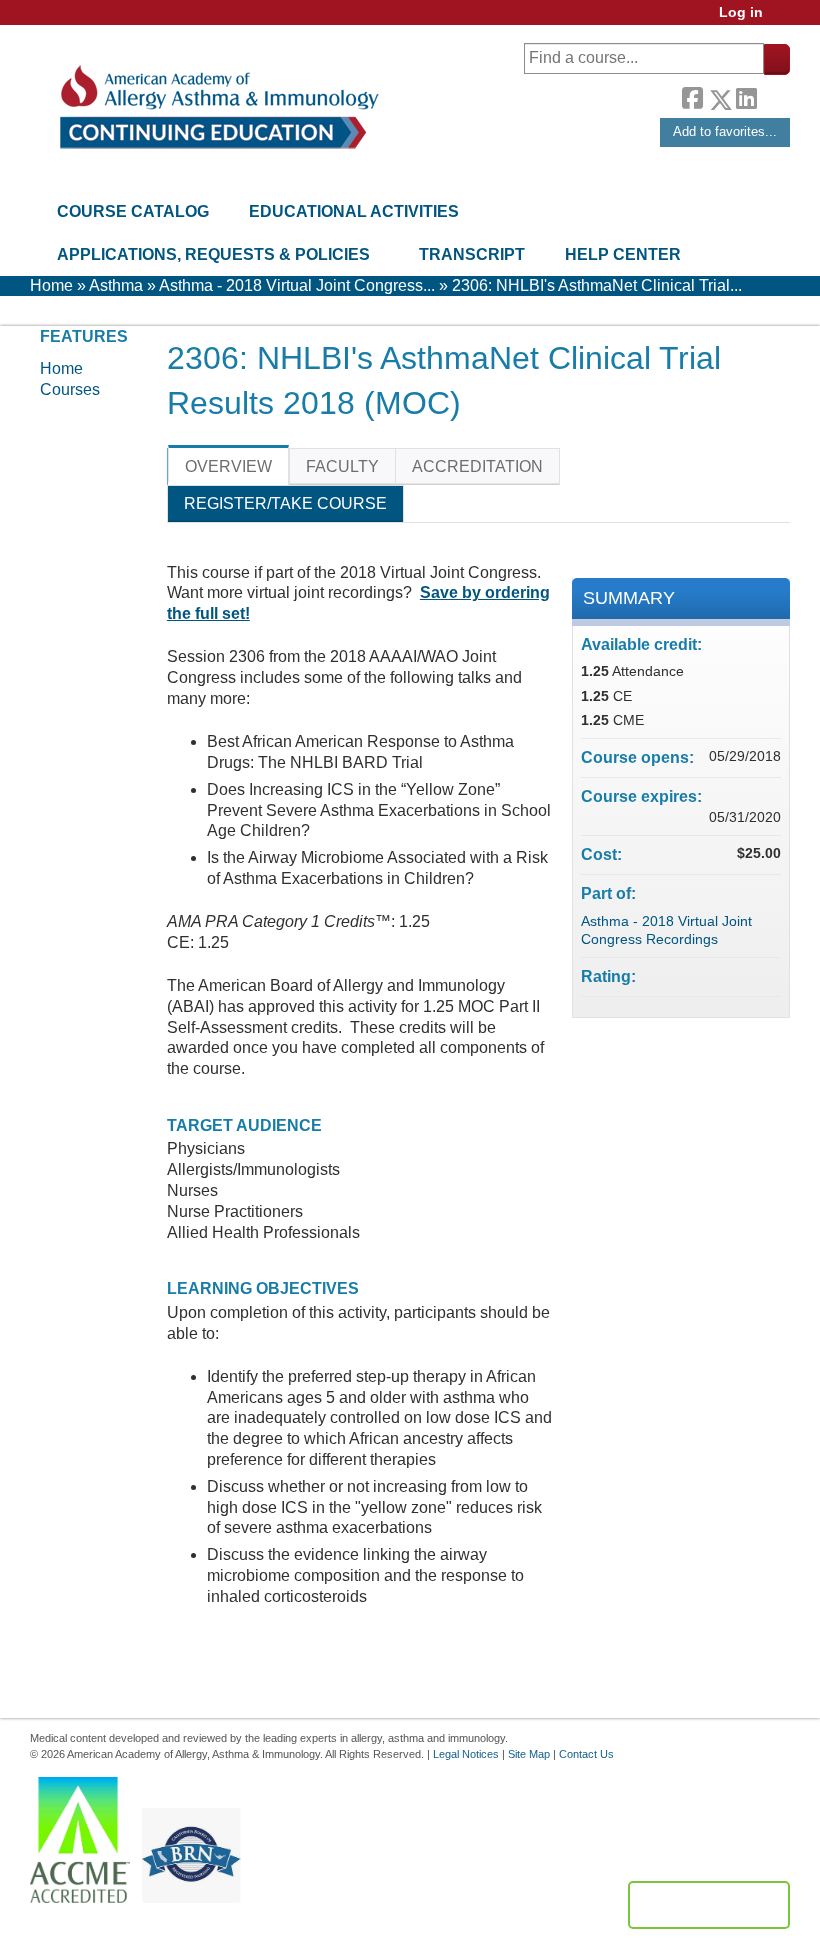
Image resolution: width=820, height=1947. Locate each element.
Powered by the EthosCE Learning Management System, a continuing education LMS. (709, 1905)
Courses (70, 389)
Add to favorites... (725, 131)
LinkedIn (746, 96)
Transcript (472, 254)
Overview (228, 466)
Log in (741, 12)
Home (51, 285)
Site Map (529, 1754)
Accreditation (477, 466)
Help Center (623, 254)
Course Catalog (133, 211)
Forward (773, 94)
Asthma (116, 285)
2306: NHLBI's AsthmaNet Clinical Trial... (597, 285)
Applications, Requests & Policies (213, 254)
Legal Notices (466, 1754)
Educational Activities (354, 211)
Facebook (692, 96)
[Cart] (784, 19)
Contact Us (586, 1754)
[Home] (217, 107)
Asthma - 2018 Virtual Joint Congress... (297, 285)
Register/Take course (285, 503)
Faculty (342, 466)
